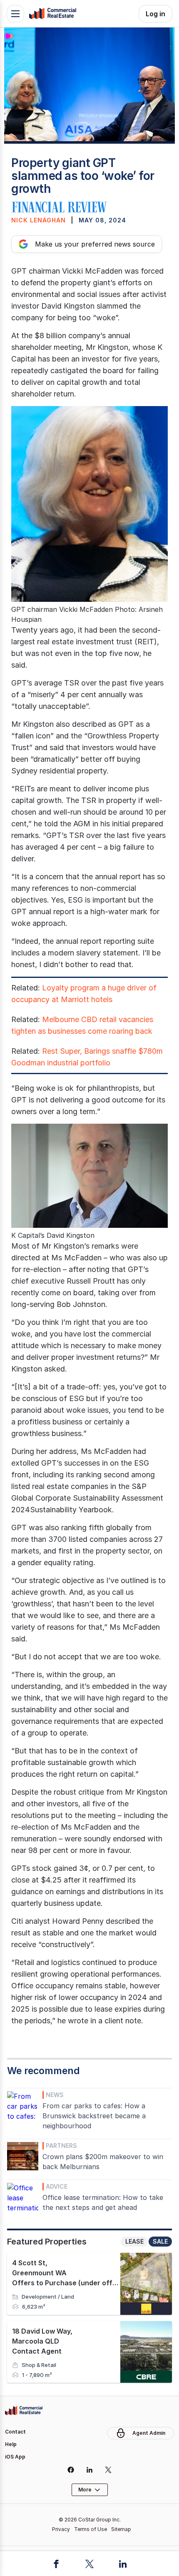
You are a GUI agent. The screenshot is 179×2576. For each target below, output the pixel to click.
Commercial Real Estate (52, 14)
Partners (61, 2146)
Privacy (61, 2529)
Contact (15, 2432)
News (55, 2095)
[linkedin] (90, 2470)
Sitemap (121, 2529)
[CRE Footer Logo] (24, 2411)
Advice (57, 2186)
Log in (155, 14)
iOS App (15, 2457)
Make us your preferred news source (95, 244)
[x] (108, 2470)
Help (11, 2444)
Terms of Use (91, 2529)
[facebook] (71, 2470)
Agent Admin (149, 2433)
